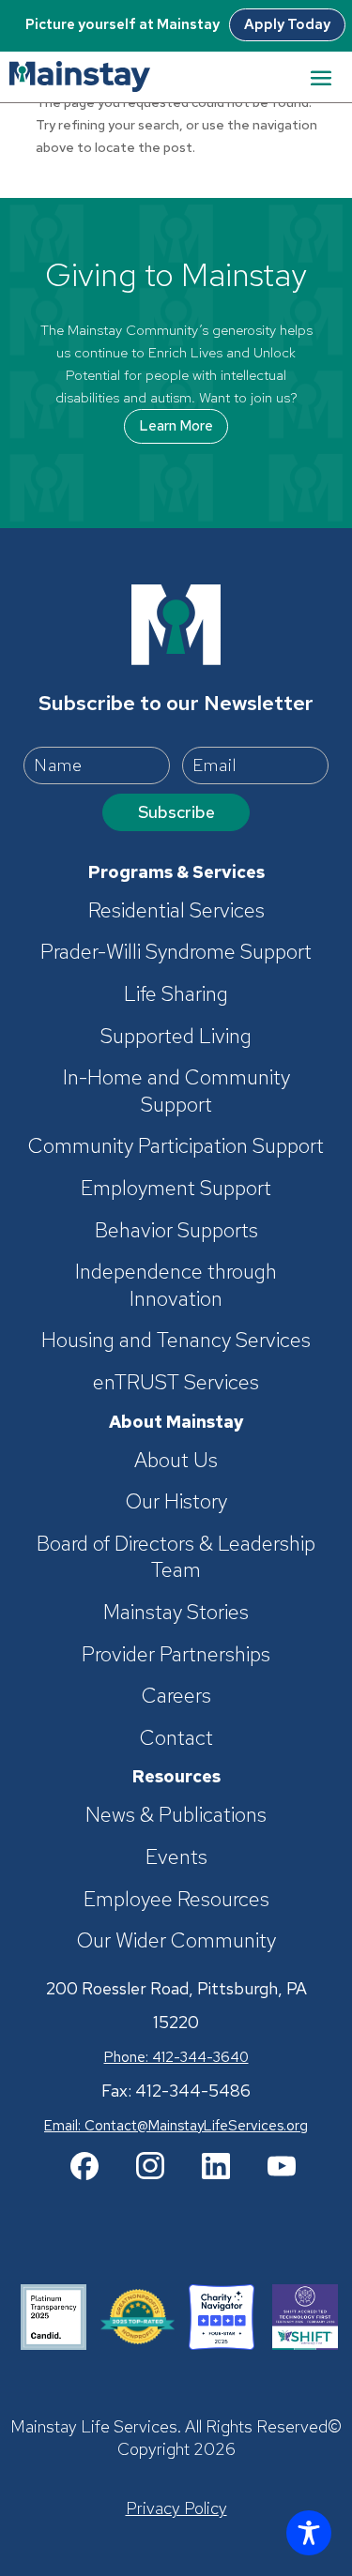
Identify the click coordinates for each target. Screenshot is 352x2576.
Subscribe (176, 812)
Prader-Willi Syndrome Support (176, 952)
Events (176, 1857)
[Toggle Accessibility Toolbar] (309, 2533)
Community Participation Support (176, 1146)
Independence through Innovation (176, 1286)
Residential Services (176, 911)
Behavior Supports (176, 1231)
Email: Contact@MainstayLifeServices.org (176, 2126)
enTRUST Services (176, 1383)
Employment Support (176, 1189)
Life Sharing (176, 994)
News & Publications (176, 1815)
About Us (176, 1461)
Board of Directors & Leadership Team (176, 1558)
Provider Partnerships (176, 1655)
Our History (176, 1502)
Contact (176, 1738)
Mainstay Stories (176, 1613)
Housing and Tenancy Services (176, 1341)
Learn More (176, 426)
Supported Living (176, 1037)
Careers (176, 1696)
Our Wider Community (176, 1941)
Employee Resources (176, 1900)
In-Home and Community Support (176, 1091)
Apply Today (287, 24)
